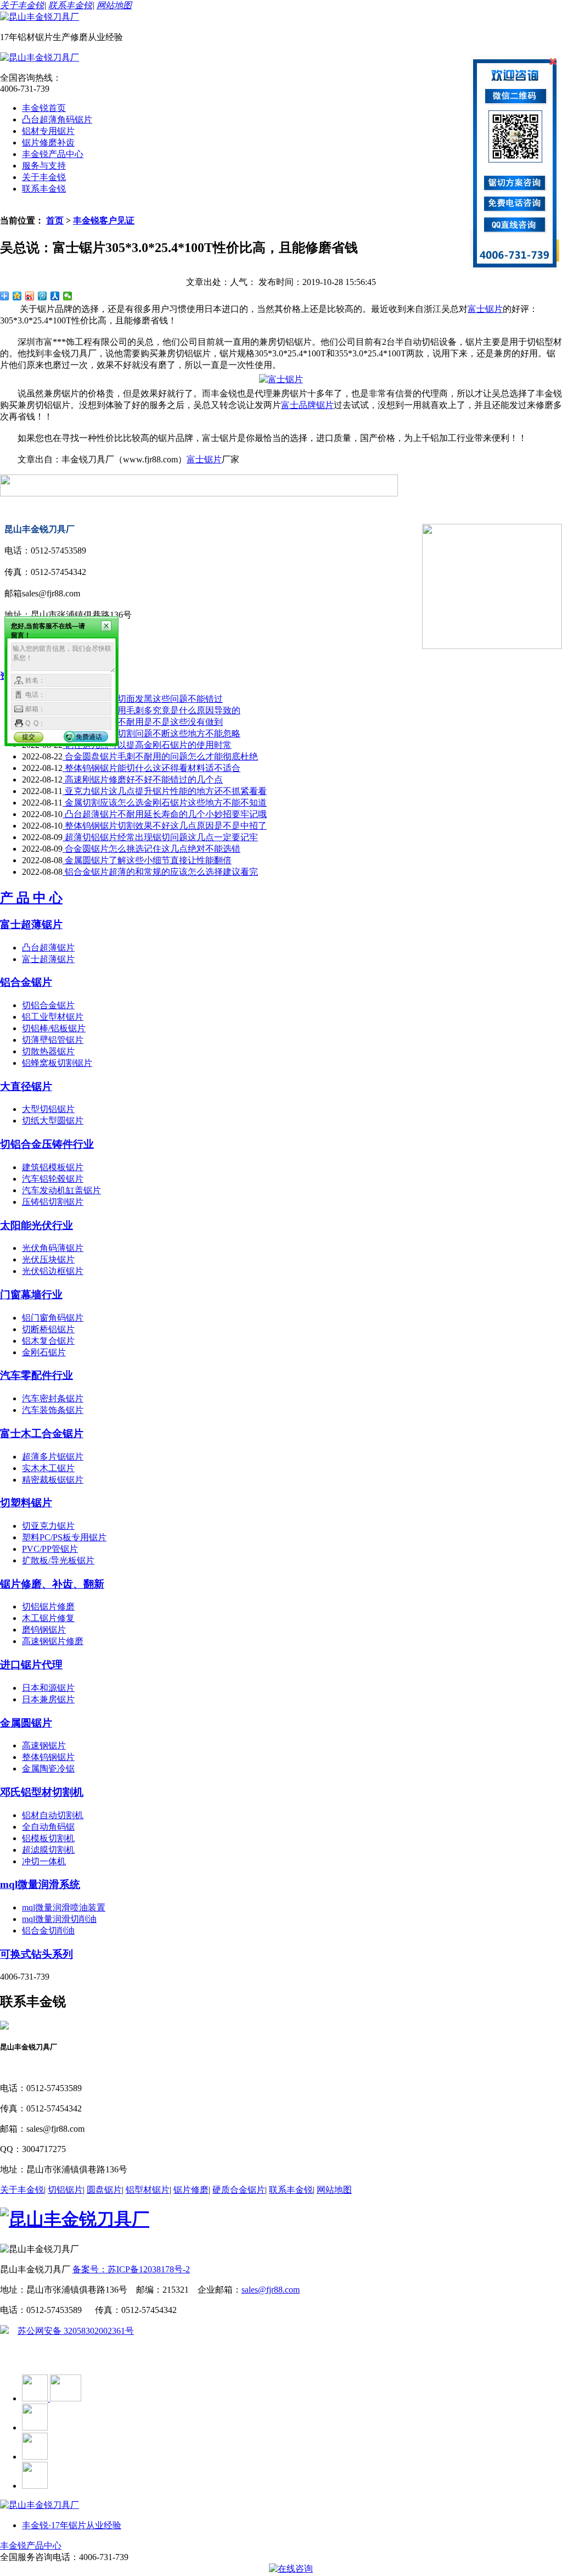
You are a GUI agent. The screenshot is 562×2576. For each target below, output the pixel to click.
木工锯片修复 (48, 1618)
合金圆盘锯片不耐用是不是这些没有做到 (143, 722)
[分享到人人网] (55, 296)
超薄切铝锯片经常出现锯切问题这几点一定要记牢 (160, 837)
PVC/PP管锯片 (50, 1549)
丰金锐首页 (44, 108)
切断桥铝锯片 (48, 1329)
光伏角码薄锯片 (53, 1248)
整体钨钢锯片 (48, 1757)
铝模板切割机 (48, 1838)
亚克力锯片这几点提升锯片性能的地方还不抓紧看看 (165, 791)
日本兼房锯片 (48, 1699)
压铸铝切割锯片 (53, 1202)
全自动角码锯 (48, 1827)
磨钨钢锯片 (44, 1630)
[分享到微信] (68, 296)
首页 (55, 220)
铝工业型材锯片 (53, 1017)
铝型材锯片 (148, 2190)
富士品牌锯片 (307, 405)
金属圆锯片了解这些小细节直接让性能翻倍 (147, 860)
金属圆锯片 (26, 1723)
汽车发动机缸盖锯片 (61, 1190)
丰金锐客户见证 (104, 220)
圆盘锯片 (104, 2190)
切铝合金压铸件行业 (47, 1144)
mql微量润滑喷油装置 (64, 1907)
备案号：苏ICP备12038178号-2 (131, 2269)
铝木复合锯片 (48, 1341)
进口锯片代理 (31, 1665)
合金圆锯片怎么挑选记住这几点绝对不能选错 (151, 849)
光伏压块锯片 (48, 1259)
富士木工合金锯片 (42, 1434)
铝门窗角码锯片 (53, 1318)
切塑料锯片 (26, 1503)
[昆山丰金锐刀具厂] (40, 17)
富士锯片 (485, 309)
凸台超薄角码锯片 (57, 119)
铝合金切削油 (48, 1930)
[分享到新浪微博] (30, 296)
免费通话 (89, 737)
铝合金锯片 (26, 982)
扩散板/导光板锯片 (58, 1560)
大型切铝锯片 (48, 1109)
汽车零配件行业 (36, 1375)
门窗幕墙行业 (31, 1295)
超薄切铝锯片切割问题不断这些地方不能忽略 (151, 733)
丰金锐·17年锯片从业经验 (72, 2525)
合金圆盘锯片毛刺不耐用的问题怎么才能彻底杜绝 (160, 756)
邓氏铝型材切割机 (42, 1792)
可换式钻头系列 (36, 1954)
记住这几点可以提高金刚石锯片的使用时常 (147, 745)
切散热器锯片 (48, 1051)
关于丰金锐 (22, 5)
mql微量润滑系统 (40, 1884)
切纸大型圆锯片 (53, 1121)
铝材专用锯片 (48, 131)
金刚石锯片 (44, 1352)
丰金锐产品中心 (53, 154)
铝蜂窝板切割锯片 (57, 1063)
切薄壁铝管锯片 (53, 1040)
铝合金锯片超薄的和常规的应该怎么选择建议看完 (160, 872)
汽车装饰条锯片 (53, 1410)
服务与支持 (44, 166)
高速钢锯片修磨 (53, 1641)
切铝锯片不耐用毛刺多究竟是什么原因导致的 (151, 710)
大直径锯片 (26, 1086)
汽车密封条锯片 (53, 1398)
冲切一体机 (44, 1861)
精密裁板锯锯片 (53, 1480)
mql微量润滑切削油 (59, 1919)
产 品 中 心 (31, 898)
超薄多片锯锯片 (53, 1457)
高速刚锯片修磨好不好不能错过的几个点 (143, 779)
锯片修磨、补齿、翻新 (52, 1584)
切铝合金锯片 (48, 1005)
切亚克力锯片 (48, 1526)
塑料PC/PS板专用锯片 (64, 1537)
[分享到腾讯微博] (43, 296)
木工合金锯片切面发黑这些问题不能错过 (143, 699)
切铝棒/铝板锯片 (54, 1028)
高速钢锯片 (44, 1745)
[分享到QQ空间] (17, 296)
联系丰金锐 (70, 5)
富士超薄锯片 (31, 924)
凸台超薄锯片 (48, 948)
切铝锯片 (65, 2190)
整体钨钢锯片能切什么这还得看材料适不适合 (151, 768)
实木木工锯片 (48, 1468)
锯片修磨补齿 (48, 143)
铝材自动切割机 (53, 1815)
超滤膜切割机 (48, 1850)
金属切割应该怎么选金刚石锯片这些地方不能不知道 (165, 803)
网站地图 (114, 5)
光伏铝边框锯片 (53, 1271)
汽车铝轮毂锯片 (53, 1179)
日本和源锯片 (48, 1688)
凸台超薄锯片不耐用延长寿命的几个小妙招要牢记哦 (165, 814)
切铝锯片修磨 (48, 1606)
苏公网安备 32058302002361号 (76, 2331)
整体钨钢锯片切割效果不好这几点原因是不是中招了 (165, 826)
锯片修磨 (191, 2190)
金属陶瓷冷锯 (48, 1768)
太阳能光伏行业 (36, 1225)
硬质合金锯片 (239, 2190)
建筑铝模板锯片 (53, 1167)
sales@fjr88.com (271, 2290)
